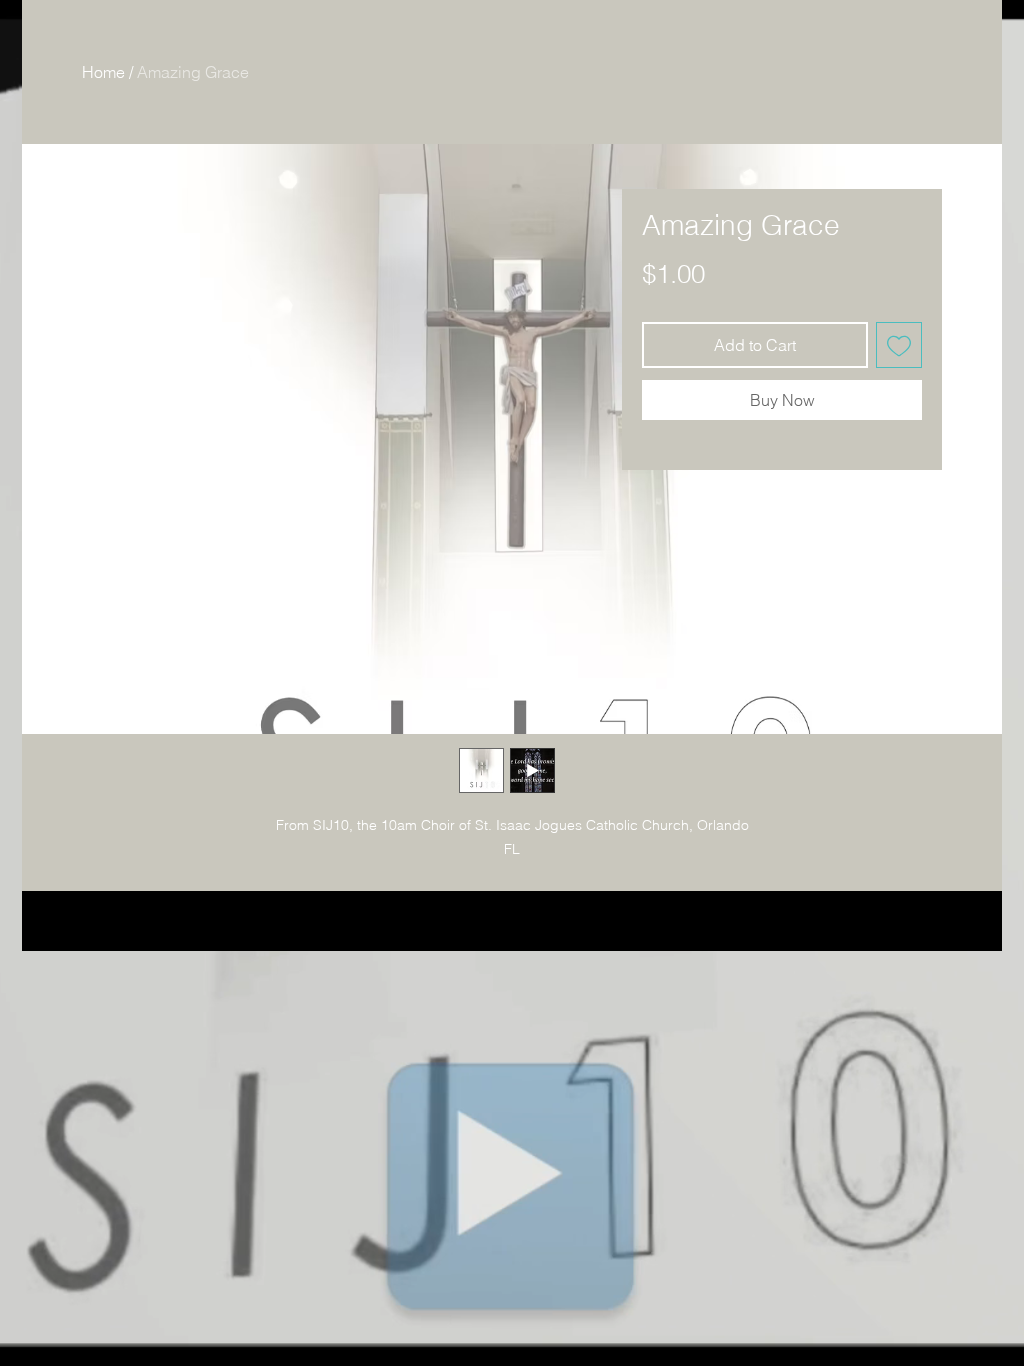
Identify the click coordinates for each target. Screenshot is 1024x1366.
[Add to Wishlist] (899, 345)
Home (103, 72)
